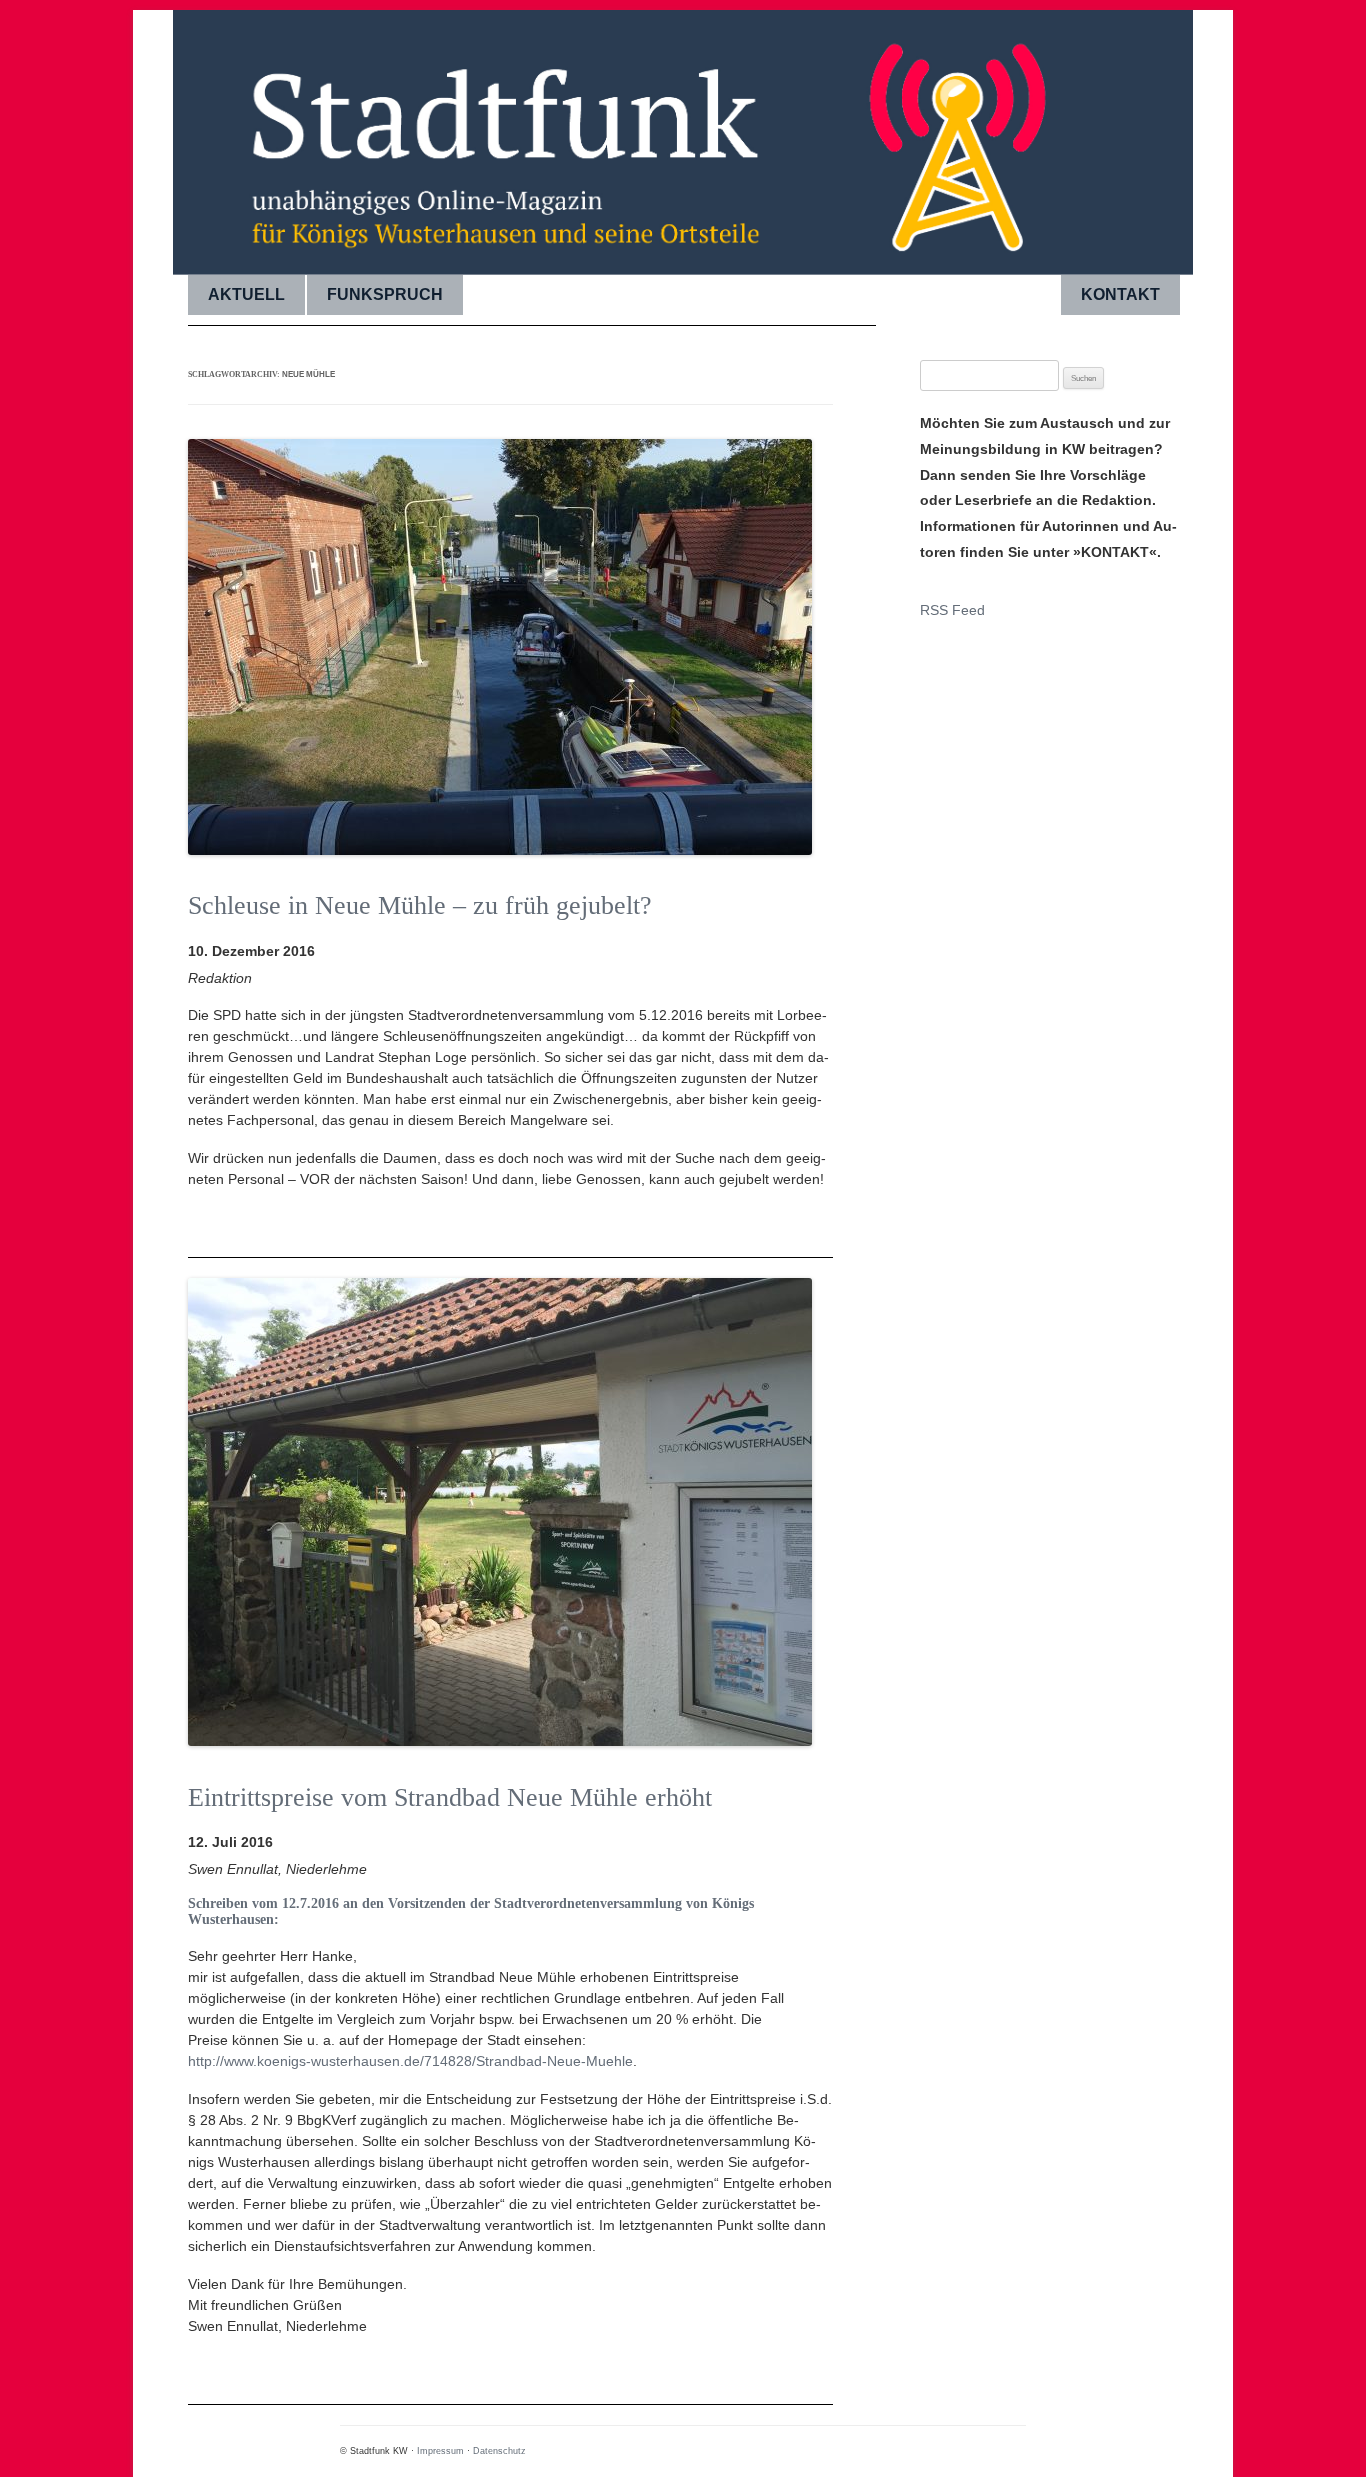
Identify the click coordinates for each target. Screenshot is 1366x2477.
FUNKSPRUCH (385, 294)
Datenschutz (499, 2451)
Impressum (440, 2451)
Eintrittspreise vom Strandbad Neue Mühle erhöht (450, 1797)
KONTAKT (1120, 294)
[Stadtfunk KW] (683, 135)
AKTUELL (246, 294)
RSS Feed (952, 610)
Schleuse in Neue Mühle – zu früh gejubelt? (420, 905)
